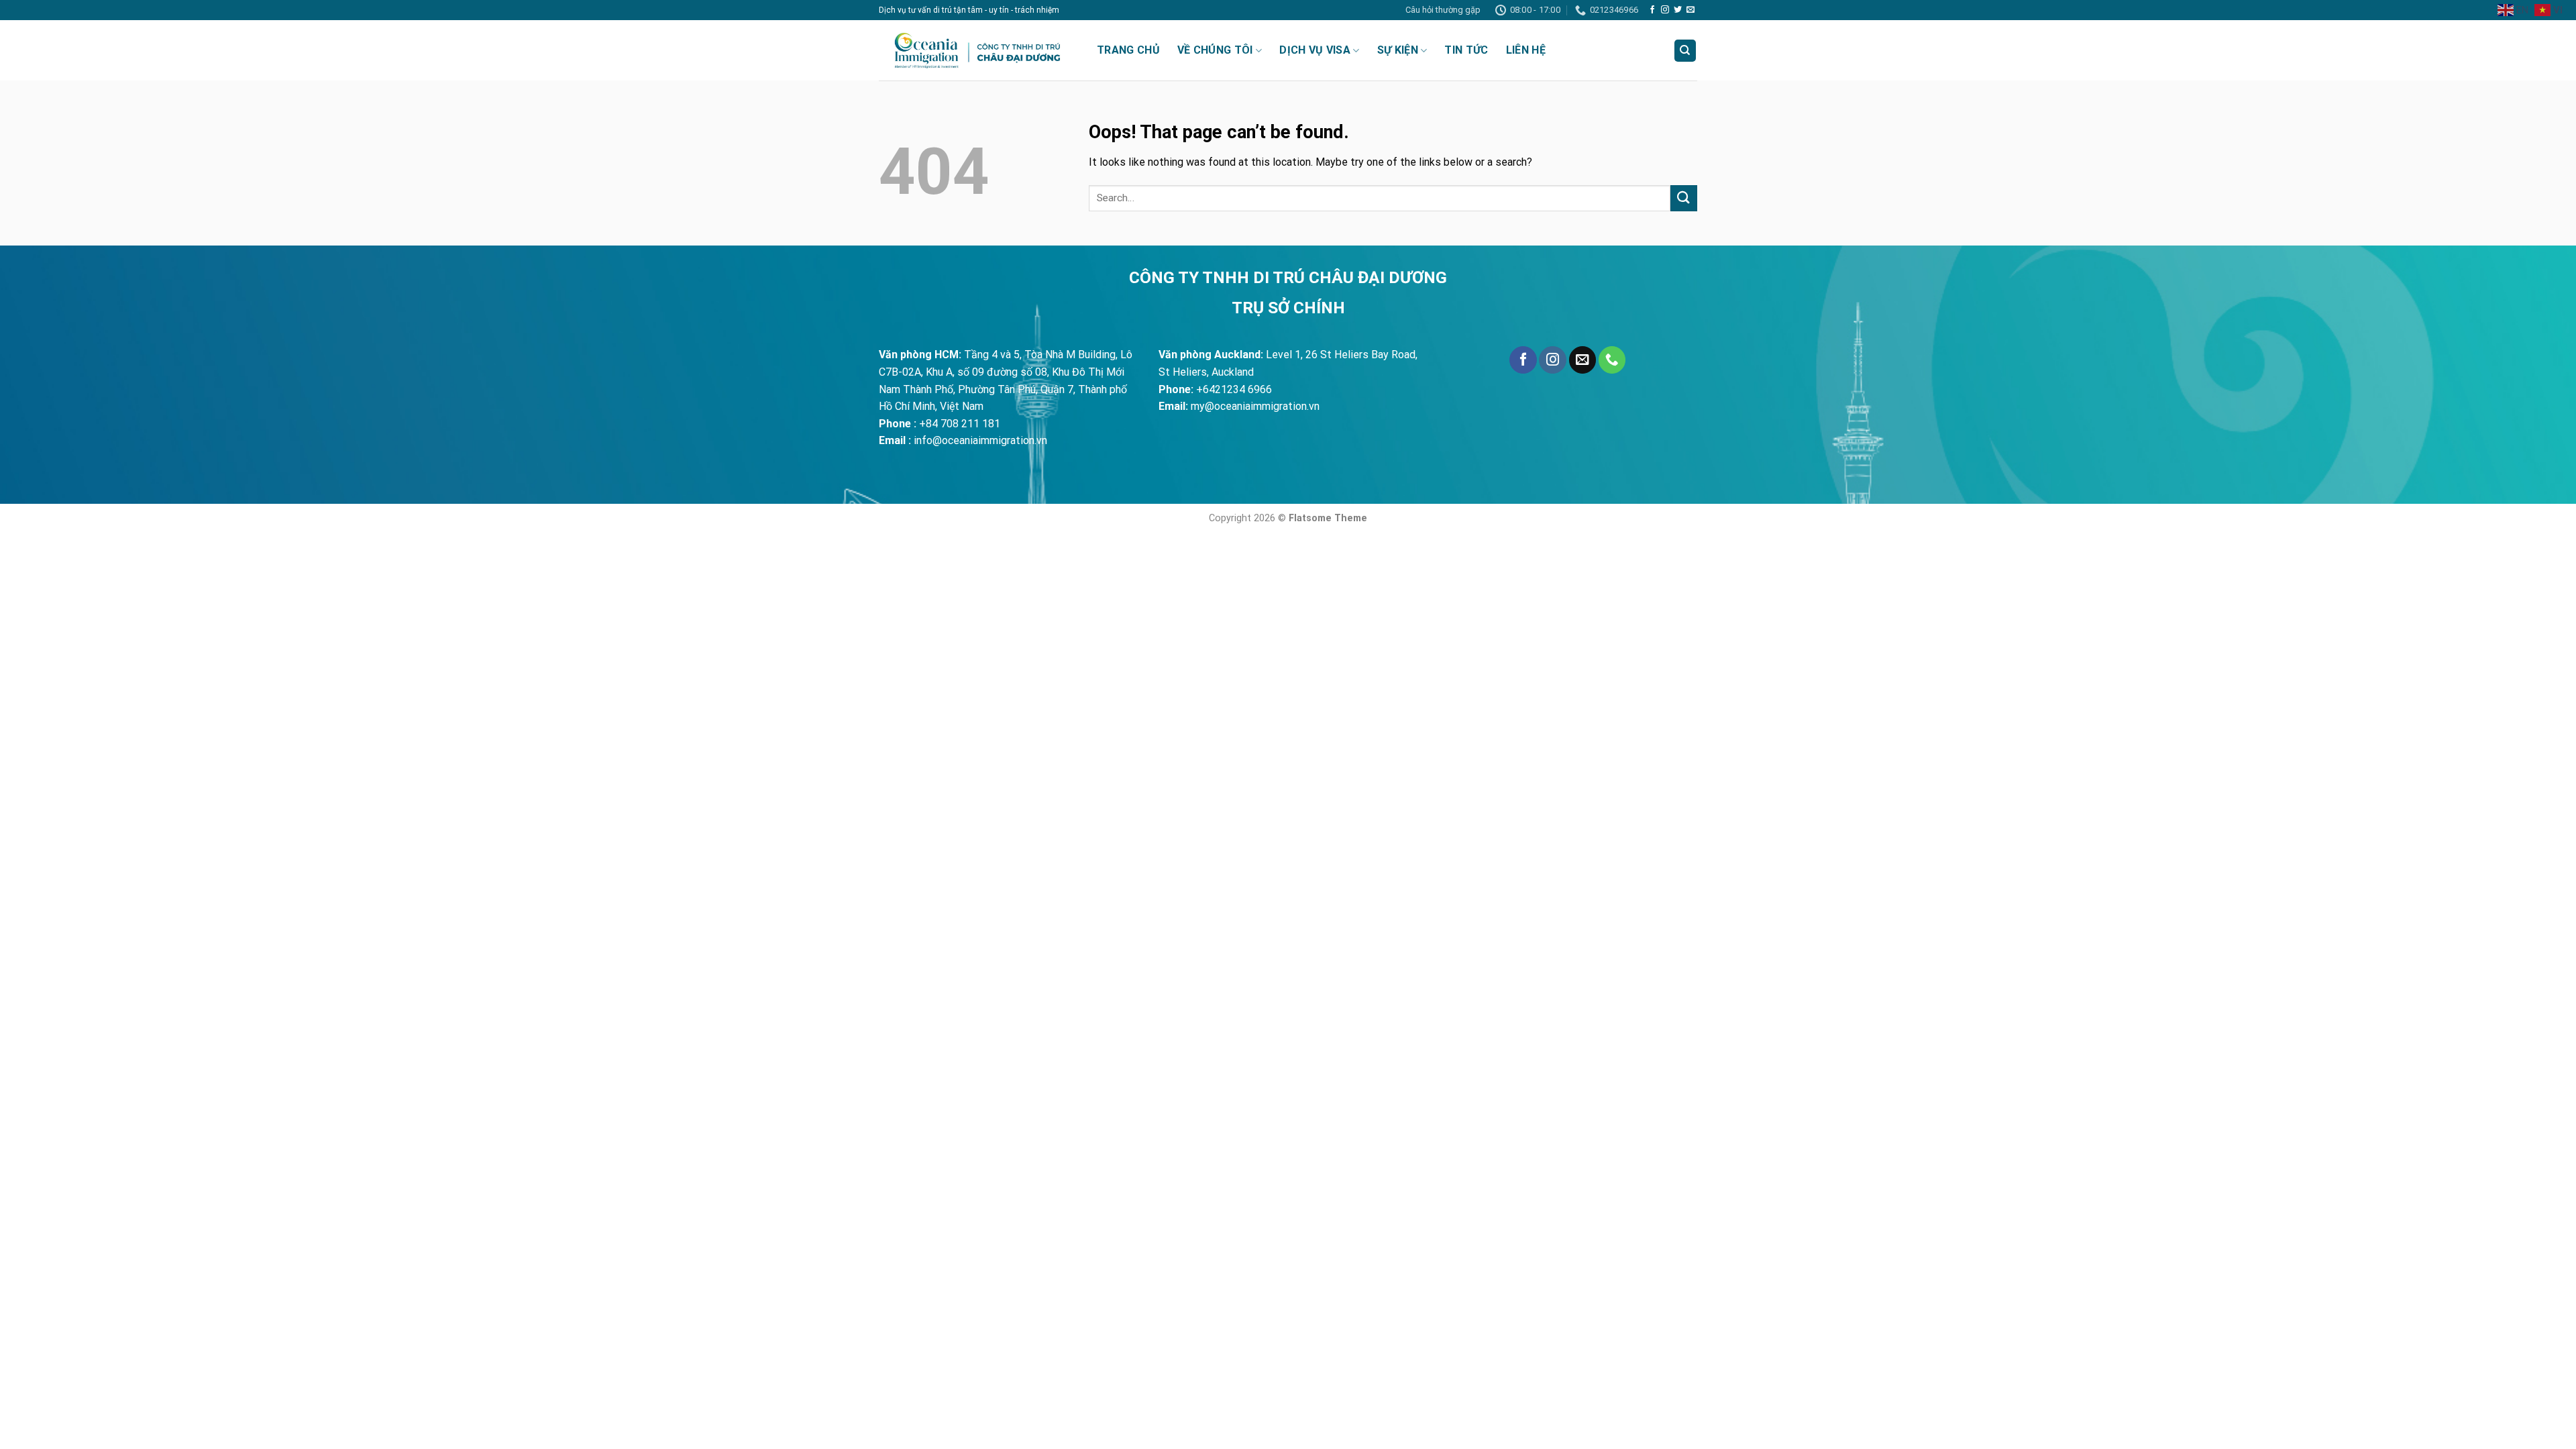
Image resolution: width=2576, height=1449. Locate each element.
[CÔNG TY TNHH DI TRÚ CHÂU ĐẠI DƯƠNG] (978, 50)
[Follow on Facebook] (1652, 10)
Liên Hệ (1526, 50)
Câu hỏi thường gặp (1443, 10)
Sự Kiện (1398, 50)
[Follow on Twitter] (1678, 10)
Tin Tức (1466, 50)
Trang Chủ (1128, 50)
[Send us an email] (1690, 10)
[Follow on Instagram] (1665, 10)
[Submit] (1684, 198)
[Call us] (1612, 360)
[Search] (1685, 51)
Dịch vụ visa (1315, 50)
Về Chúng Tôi (1215, 50)
